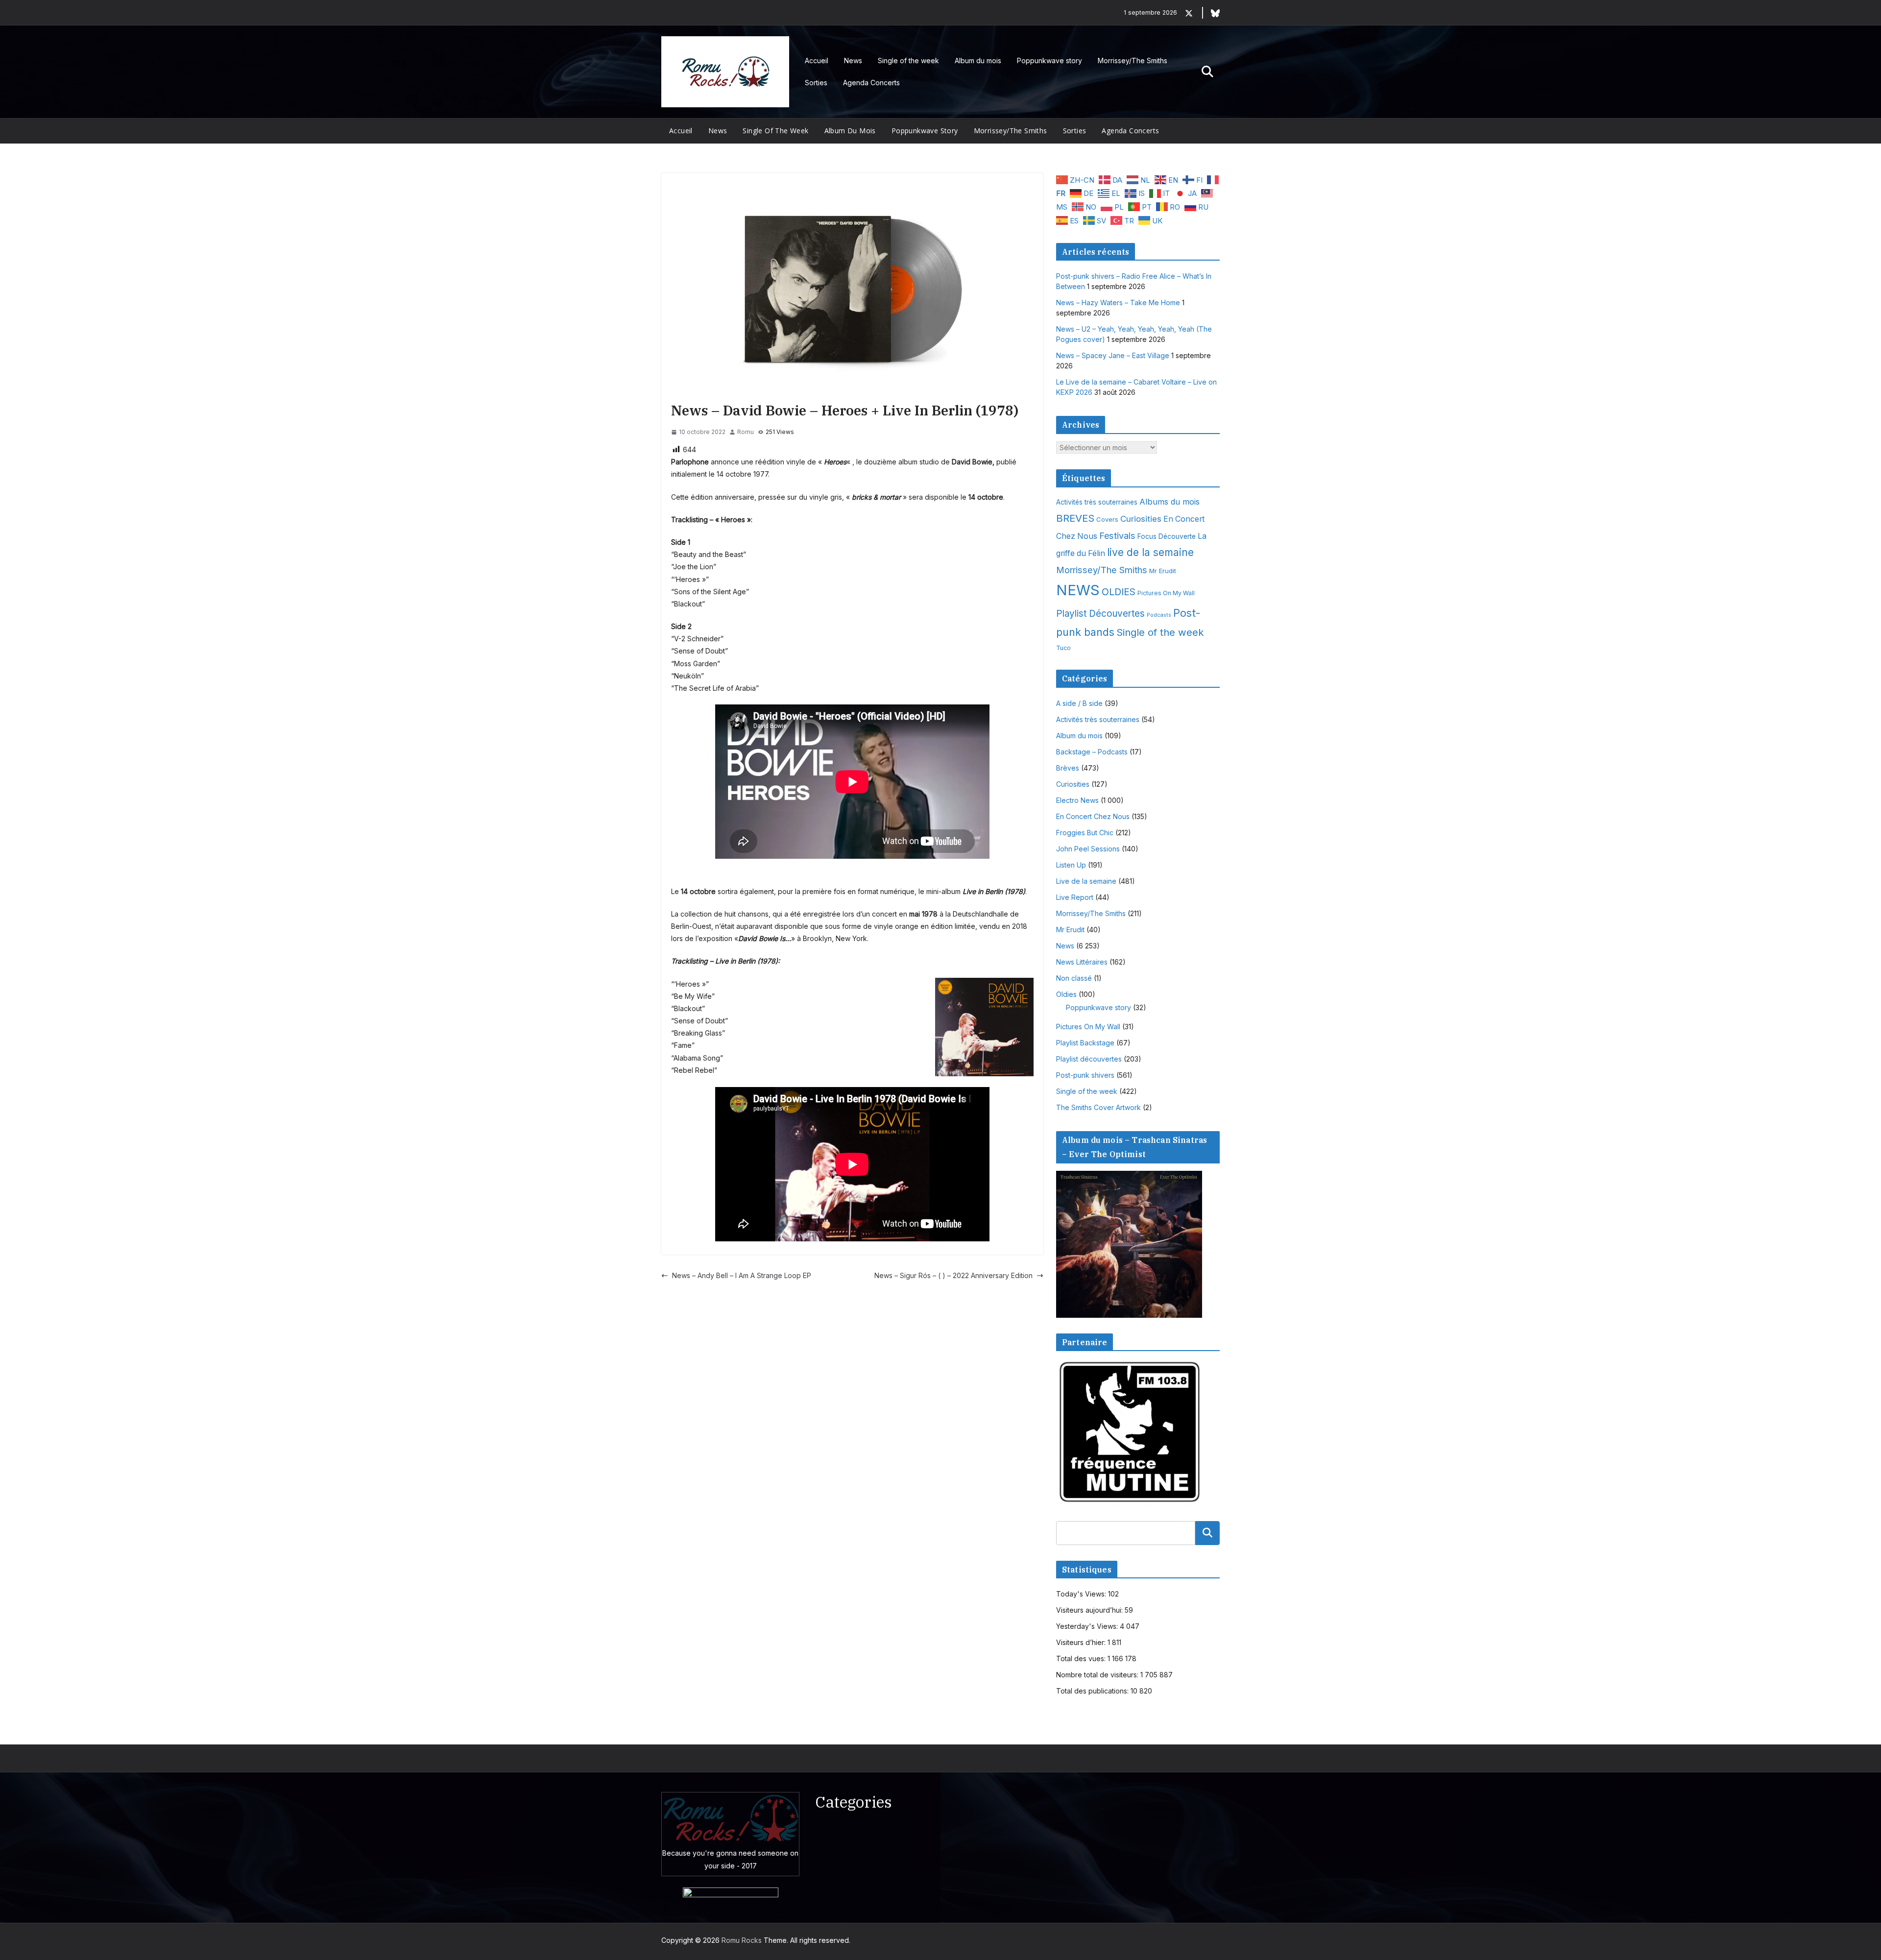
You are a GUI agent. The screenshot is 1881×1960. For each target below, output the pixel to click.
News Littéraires (1082, 962)
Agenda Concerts (871, 83)
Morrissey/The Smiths (1133, 60)
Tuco (1063, 648)
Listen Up (1071, 865)
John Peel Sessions (1088, 849)
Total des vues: (1082, 1658)
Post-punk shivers (1085, 1075)
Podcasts (1159, 615)
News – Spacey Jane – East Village (1113, 355)
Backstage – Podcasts (1092, 752)
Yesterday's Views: (1088, 1626)
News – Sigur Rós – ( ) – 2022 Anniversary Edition (953, 1275)
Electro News (1077, 800)
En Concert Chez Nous (1093, 816)
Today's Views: (1082, 1594)
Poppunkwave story (1049, 60)
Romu (746, 432)
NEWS (1078, 590)
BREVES (1075, 518)
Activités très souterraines (1097, 502)
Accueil (817, 60)
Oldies (1066, 994)
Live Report (1075, 897)
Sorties (816, 83)
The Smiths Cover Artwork (1098, 1107)
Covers (1107, 519)
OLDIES (1119, 592)
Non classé (1074, 978)
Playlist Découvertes (1100, 614)
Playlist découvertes (1089, 1059)
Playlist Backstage (1085, 1043)
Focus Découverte (1167, 536)
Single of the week (908, 60)
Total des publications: (1093, 1691)
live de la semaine (1150, 552)
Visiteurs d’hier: (1082, 1642)
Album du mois (978, 60)
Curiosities (1141, 519)
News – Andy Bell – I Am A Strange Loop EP (742, 1275)
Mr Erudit (1163, 571)
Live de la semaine (1086, 881)
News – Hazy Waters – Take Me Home (1118, 302)
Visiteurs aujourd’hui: (1090, 1610)
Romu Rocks (742, 1940)
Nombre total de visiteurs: (1098, 1675)
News (853, 60)
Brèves (1068, 768)
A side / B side (1079, 703)
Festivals (1117, 535)
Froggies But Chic (1085, 833)
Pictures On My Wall (1166, 593)
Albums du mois (1170, 502)
